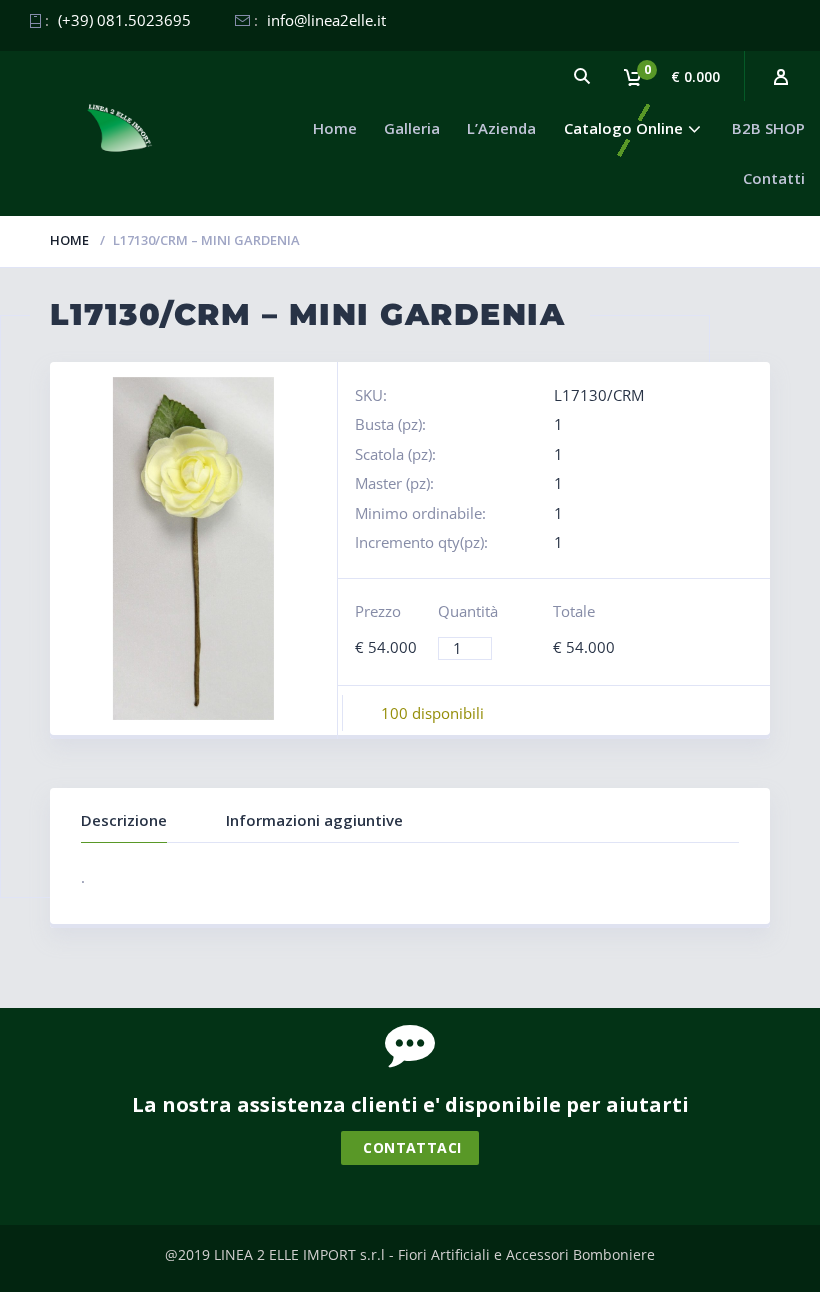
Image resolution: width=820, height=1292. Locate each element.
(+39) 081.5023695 (124, 20)
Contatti (774, 178)
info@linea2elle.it (326, 20)
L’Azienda (501, 128)
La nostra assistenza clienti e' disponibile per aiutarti (410, 1104)
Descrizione (124, 820)
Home (335, 128)
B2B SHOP (768, 128)
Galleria (412, 128)
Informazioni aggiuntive (314, 820)
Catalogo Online (623, 128)
